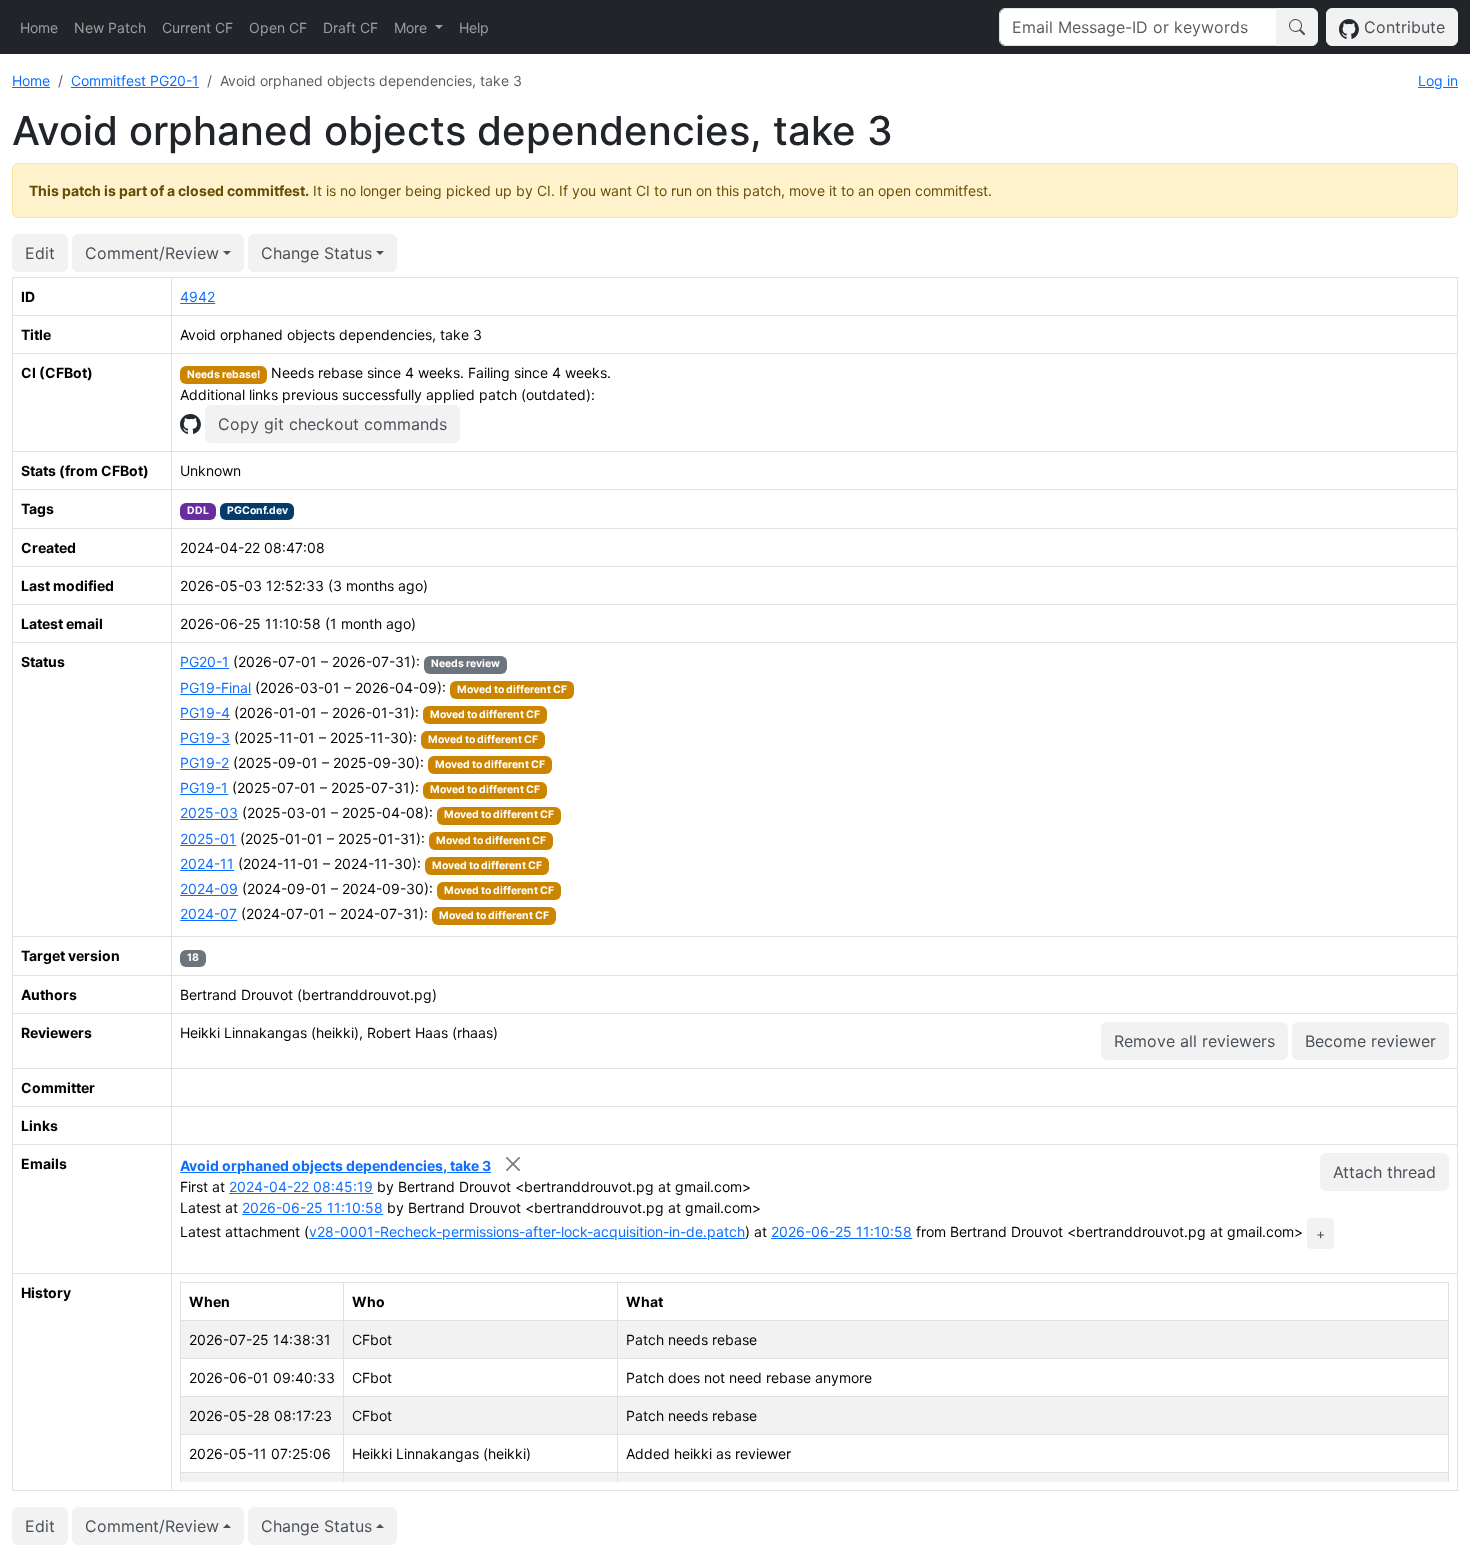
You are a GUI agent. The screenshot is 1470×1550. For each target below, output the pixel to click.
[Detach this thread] (512, 1163)
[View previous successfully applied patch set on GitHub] (190, 422)
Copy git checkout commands (332, 424)
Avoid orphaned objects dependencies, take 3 (335, 1165)
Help (474, 27)
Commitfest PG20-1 (135, 80)
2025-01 (208, 838)
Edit (40, 253)
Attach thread (1384, 1172)
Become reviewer (1370, 1041)
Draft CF (350, 27)
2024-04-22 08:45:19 (301, 1186)
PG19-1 (204, 787)
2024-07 (208, 913)
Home (39, 27)
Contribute (1402, 27)
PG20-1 (204, 661)
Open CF (278, 27)
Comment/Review (152, 253)
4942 (197, 296)
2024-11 (207, 863)
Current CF (197, 27)
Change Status (316, 253)
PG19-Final (215, 687)
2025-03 (209, 812)
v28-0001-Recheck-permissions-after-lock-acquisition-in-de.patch (527, 1231)
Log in (1438, 80)
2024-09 (209, 888)
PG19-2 (204, 762)
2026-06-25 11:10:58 (312, 1207)
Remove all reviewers (1194, 1041)
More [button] (412, 27)
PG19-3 (205, 737)
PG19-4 (205, 712)
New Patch (110, 27)
